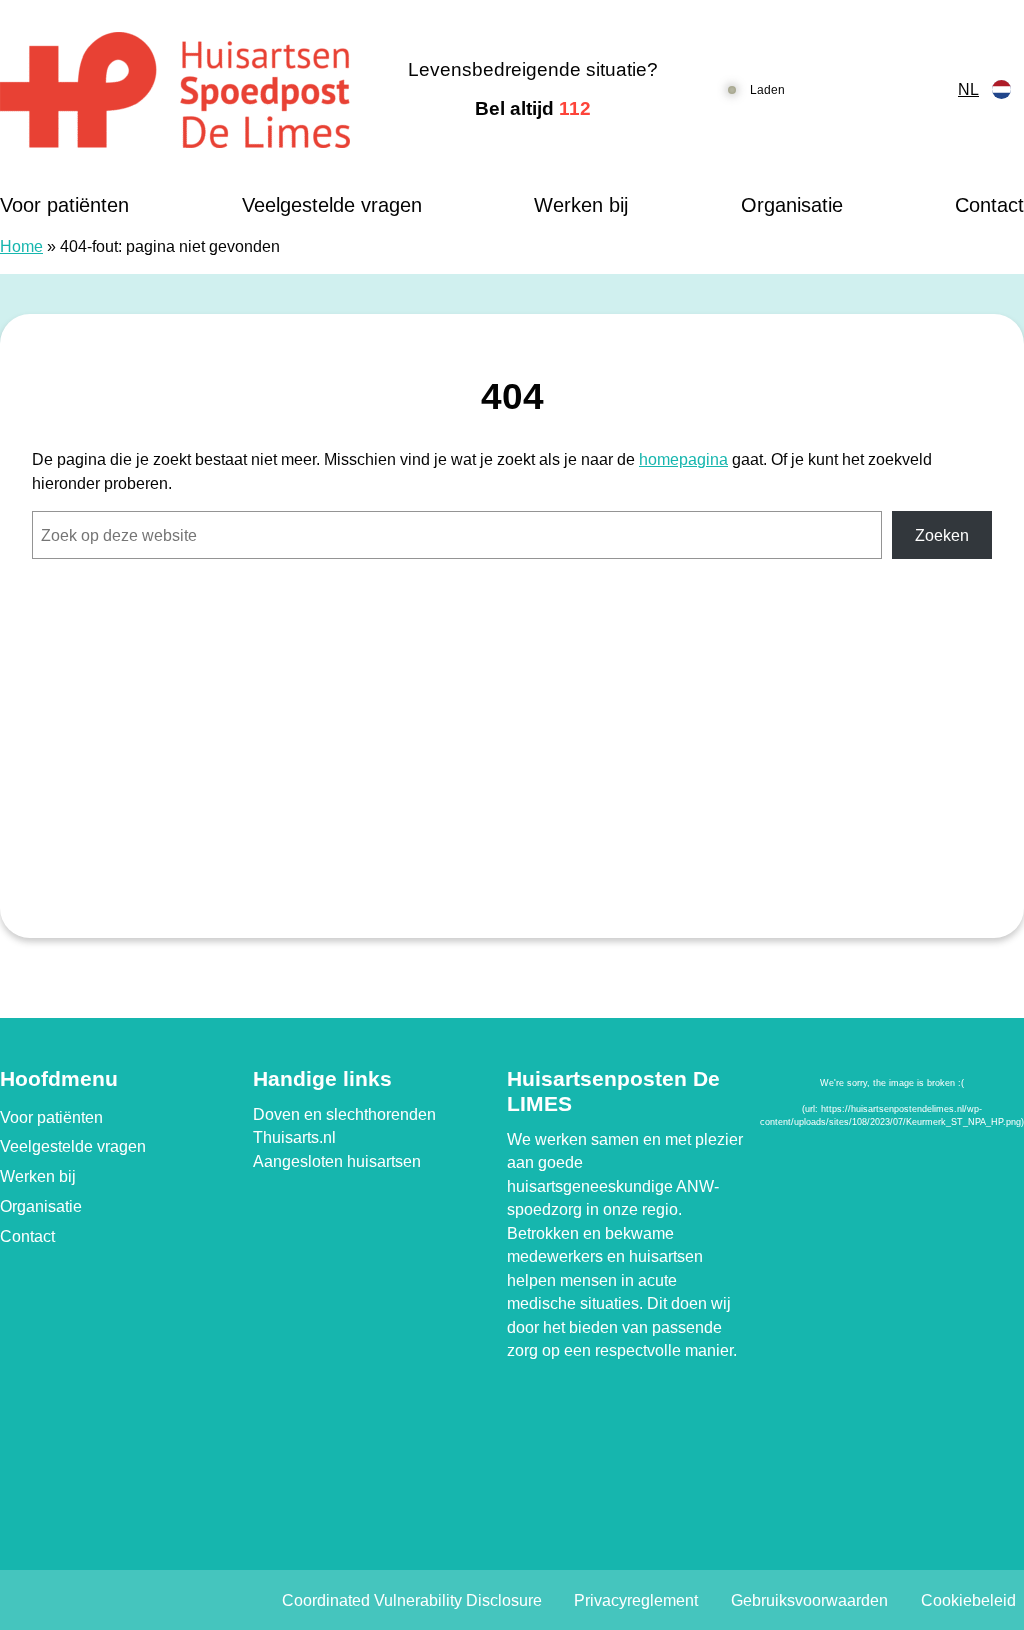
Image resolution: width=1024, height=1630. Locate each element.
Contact (989, 205)
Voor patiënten (64, 205)
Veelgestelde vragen (332, 205)
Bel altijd (533, 108)
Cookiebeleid (968, 1600)
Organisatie (792, 205)
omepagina (688, 459)
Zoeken (942, 535)
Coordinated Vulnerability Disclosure (412, 1600)
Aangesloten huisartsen (337, 1161)
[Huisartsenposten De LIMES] (177, 90)
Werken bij (581, 205)
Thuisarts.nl (294, 1137)
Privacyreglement (636, 1600)
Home (21, 246)
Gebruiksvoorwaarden (809, 1600)
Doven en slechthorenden (344, 1114)
